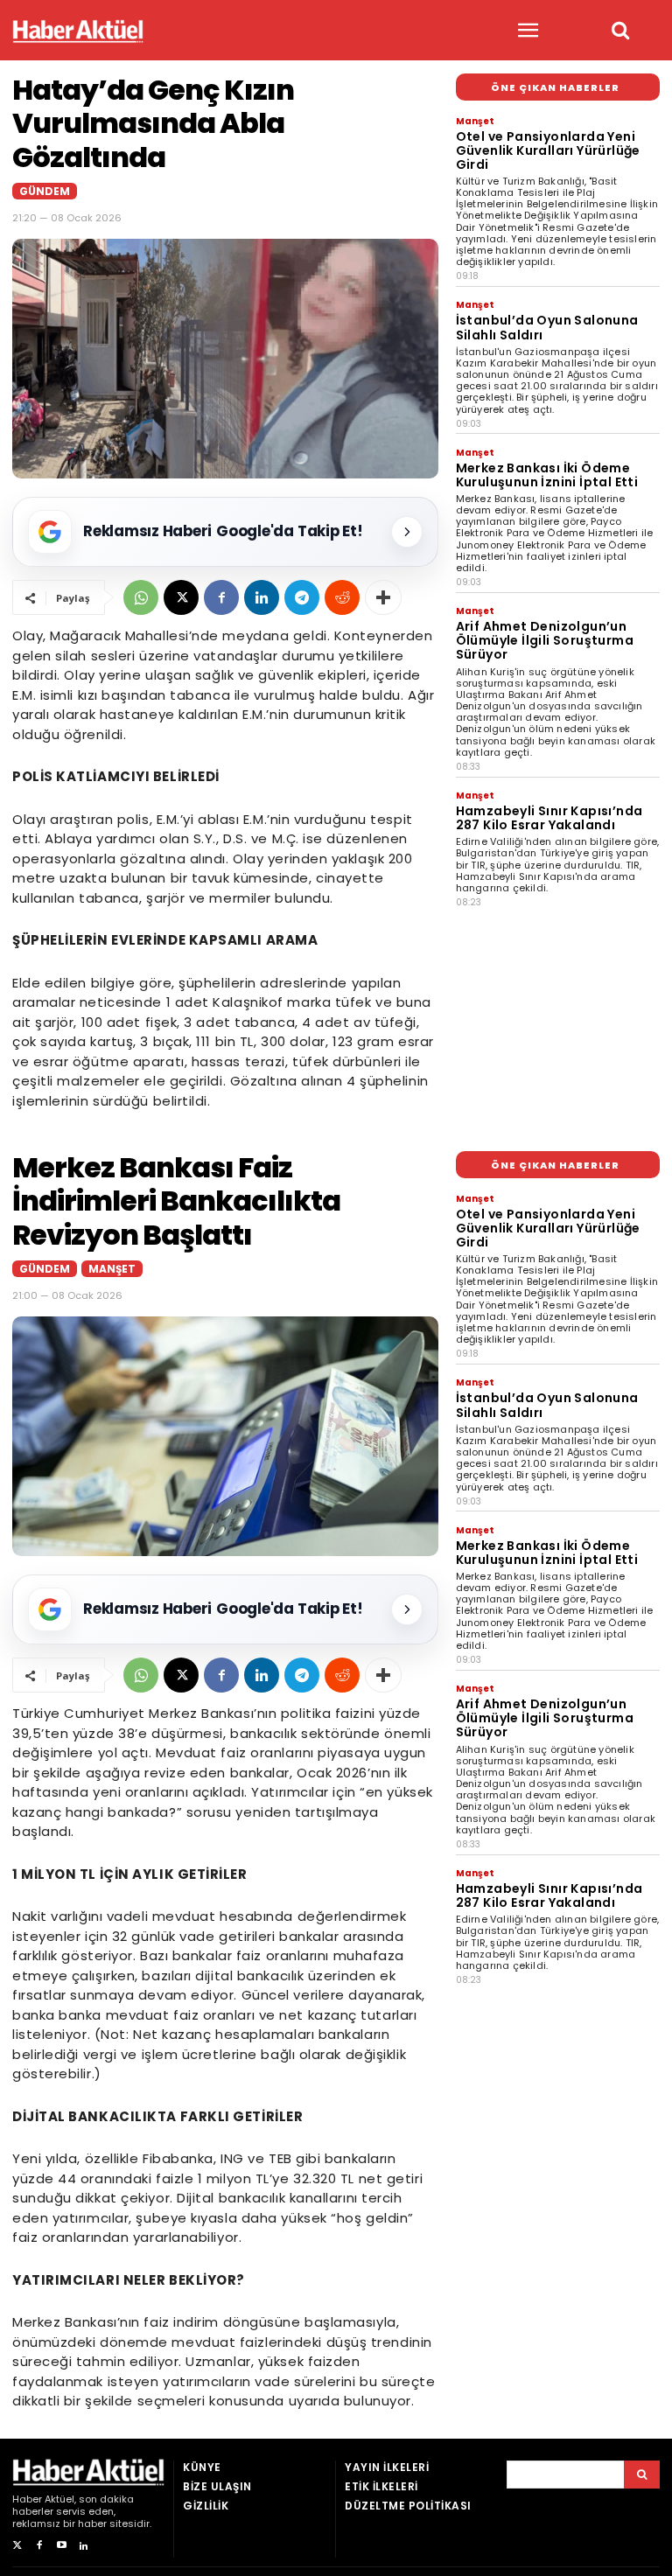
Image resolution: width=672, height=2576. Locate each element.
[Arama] (642, 2475)
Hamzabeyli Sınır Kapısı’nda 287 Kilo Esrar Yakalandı (549, 818)
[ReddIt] (342, 597)
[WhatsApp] (141, 597)
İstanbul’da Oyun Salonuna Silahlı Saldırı (547, 327)
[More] (383, 597)
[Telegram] (302, 597)
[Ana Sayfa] (78, 31)
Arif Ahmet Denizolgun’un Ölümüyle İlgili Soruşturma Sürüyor (545, 640)
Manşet (475, 121)
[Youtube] (62, 2546)
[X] (181, 597)
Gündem (45, 191)
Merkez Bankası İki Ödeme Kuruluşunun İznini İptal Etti (547, 475)
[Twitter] (17, 2546)
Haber (27, 2499)
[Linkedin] (262, 597)
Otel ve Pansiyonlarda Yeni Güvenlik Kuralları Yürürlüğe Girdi (548, 150)
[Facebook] (221, 597)
